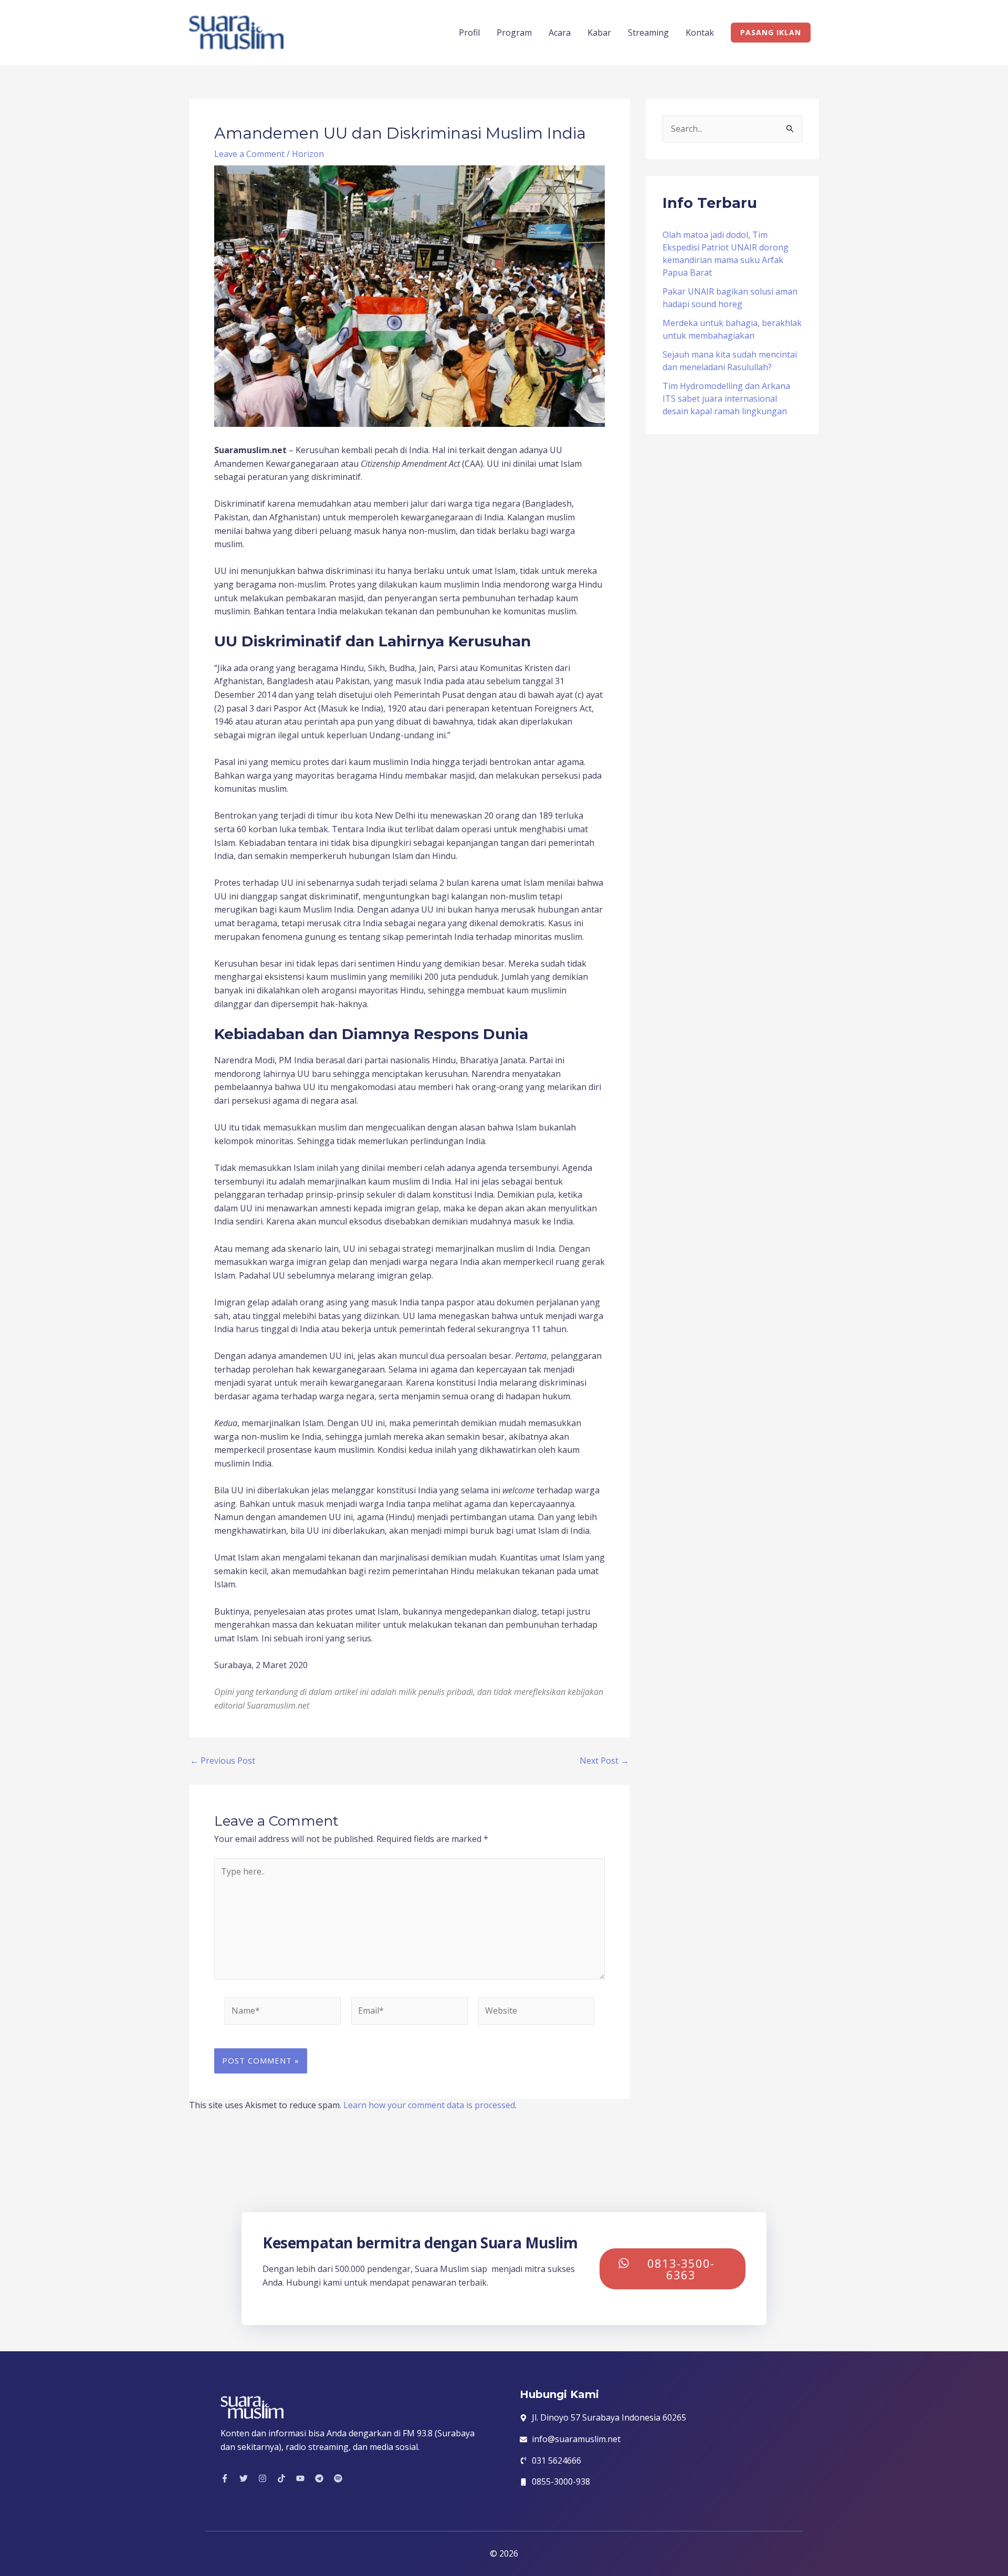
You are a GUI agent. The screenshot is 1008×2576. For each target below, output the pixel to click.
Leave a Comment (249, 154)
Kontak (700, 33)
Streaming (648, 33)
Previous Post (223, 1761)
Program (514, 33)
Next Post (604, 1761)
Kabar (599, 33)
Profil (469, 33)
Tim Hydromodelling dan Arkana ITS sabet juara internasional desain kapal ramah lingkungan (726, 399)
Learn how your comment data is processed (429, 2105)
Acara (560, 33)
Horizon (308, 154)
